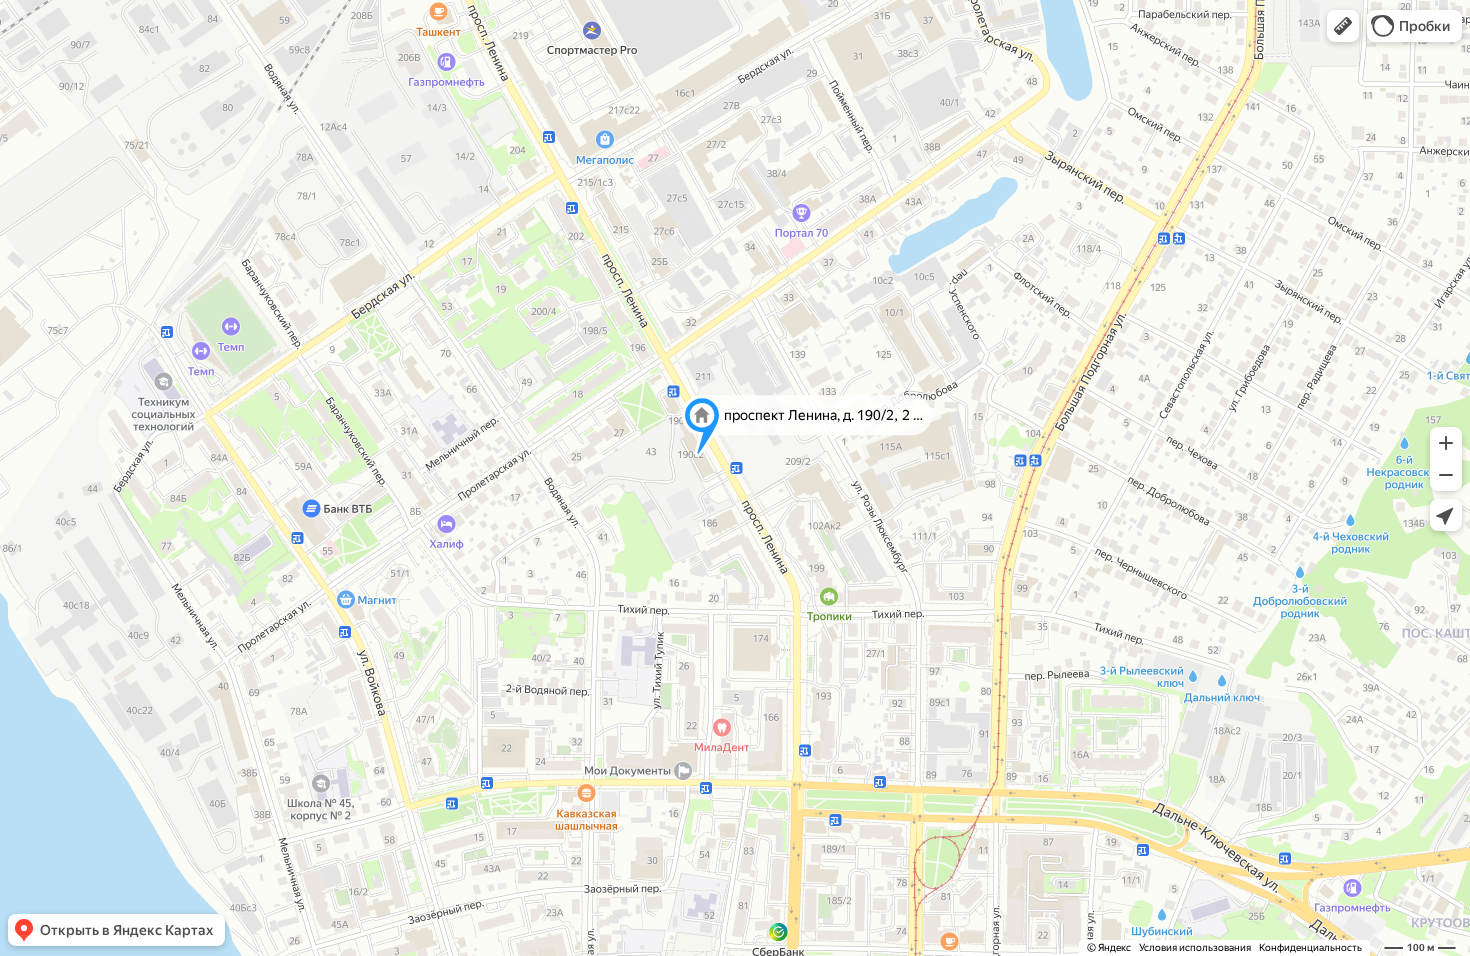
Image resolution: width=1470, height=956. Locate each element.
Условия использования (1195, 947)
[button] (1343, 26)
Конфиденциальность (1310, 947)
